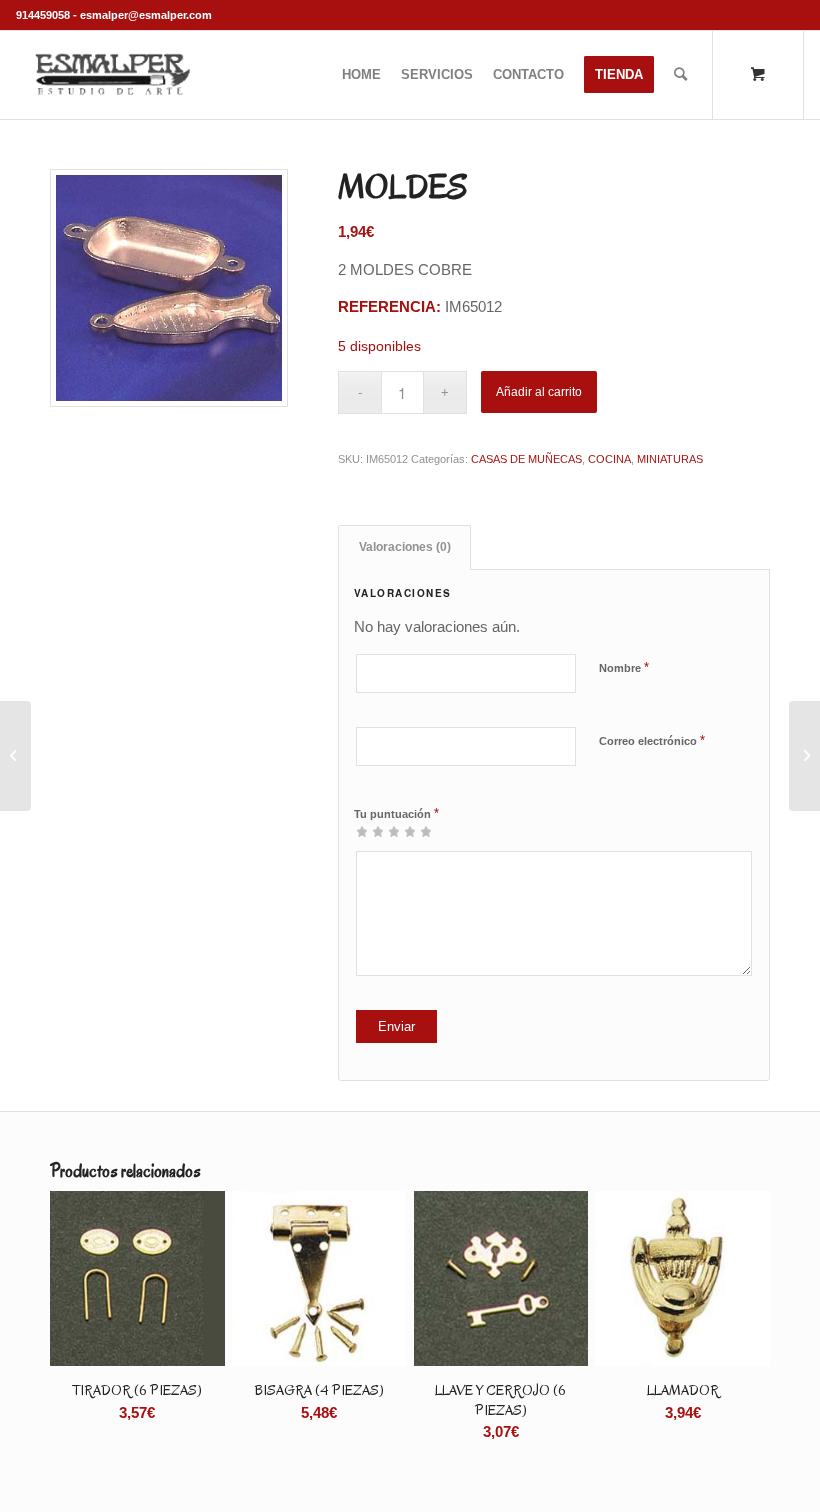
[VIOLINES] (15, 756)
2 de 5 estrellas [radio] (370, 831)
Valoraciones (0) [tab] (405, 547)
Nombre (624, 667)
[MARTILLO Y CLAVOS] (804, 756)
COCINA (609, 459)
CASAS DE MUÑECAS (526, 459)
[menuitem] (361, 75)
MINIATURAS (670, 459)
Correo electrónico (652, 740)
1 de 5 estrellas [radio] (362, 831)
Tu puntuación (396, 813)
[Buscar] (680, 75)
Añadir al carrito (539, 392)
